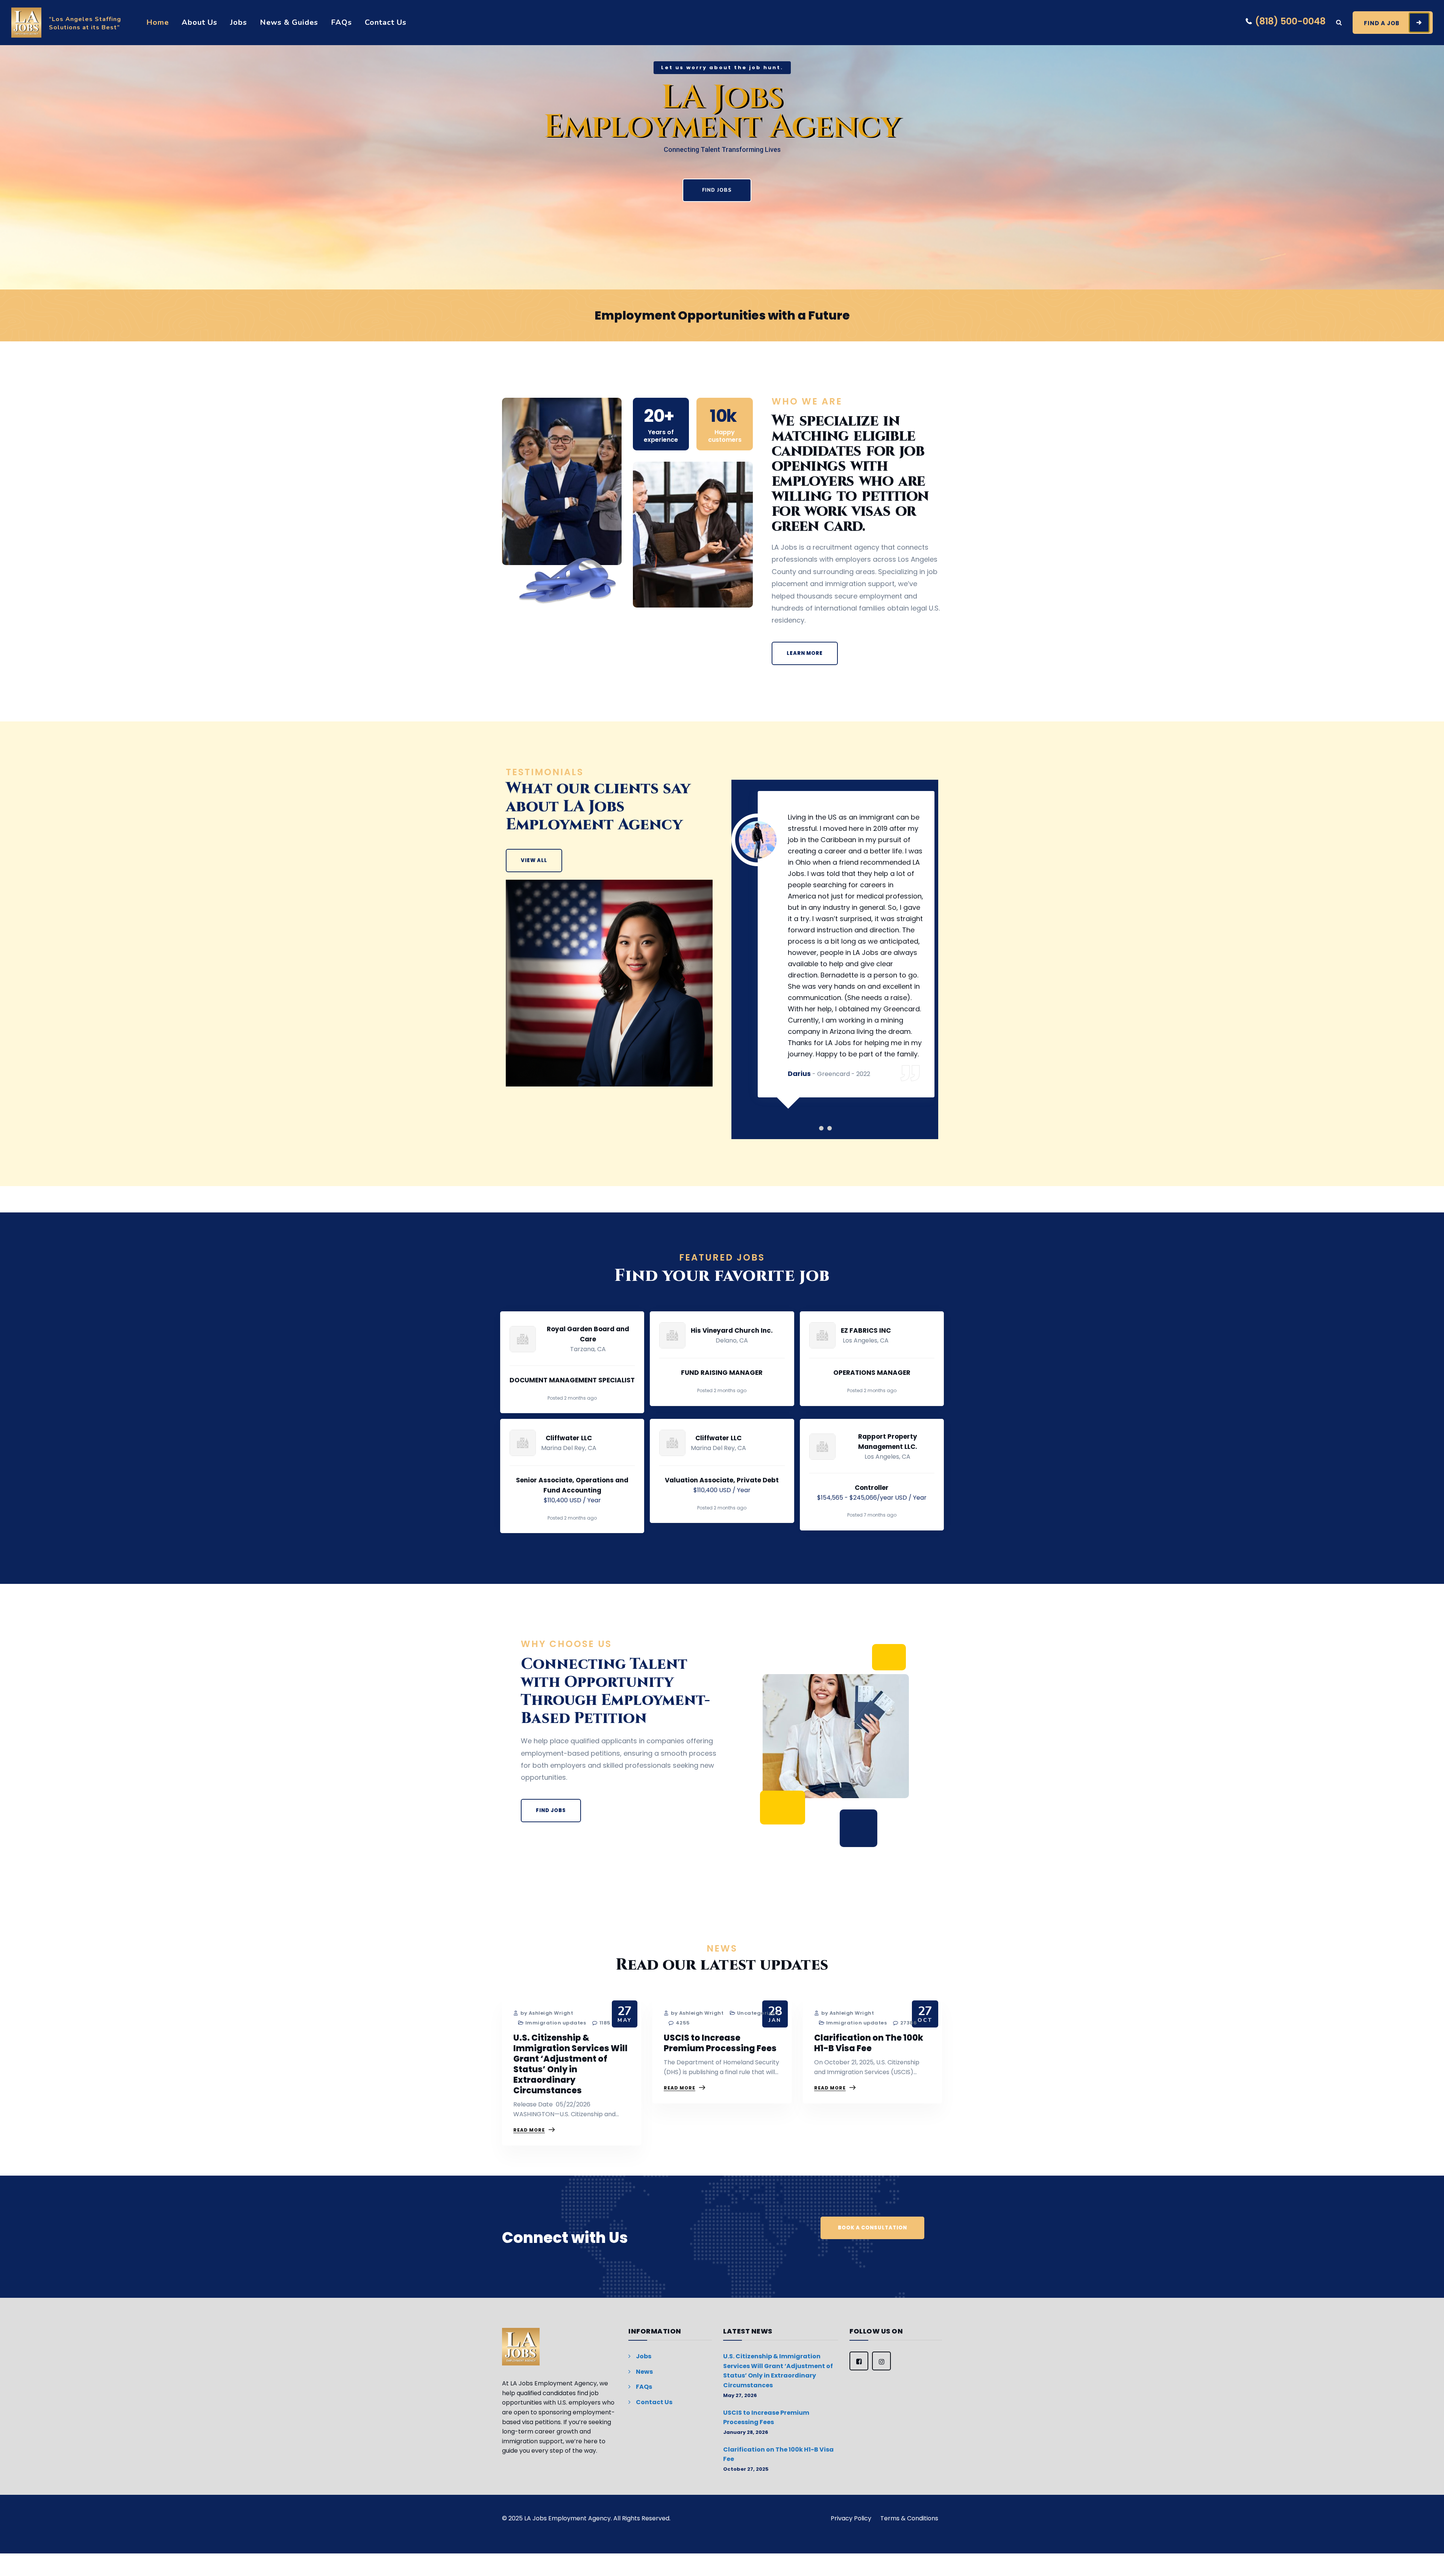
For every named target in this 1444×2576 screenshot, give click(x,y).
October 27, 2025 (746, 2469)
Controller (872, 1488)
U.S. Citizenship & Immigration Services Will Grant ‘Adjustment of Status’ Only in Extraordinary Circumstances (570, 2064)
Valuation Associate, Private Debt (722, 1480)
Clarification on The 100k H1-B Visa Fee (869, 2043)
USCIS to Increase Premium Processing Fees (720, 2043)
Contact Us (386, 22)
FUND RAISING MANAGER (722, 1373)
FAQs (341, 22)
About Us (199, 22)
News (644, 2372)
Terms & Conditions (909, 2518)
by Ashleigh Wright (546, 2013)
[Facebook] (859, 2361)
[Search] (1339, 23)
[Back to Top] (1428, 2560)
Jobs (239, 22)
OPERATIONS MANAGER (872, 1373)
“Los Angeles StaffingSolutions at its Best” (85, 23)
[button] (825, 1128)
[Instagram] (881, 2361)
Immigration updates (556, 2023)
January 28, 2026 (746, 2432)
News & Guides (289, 22)
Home (158, 22)
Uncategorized (758, 2013)
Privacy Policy (851, 2518)
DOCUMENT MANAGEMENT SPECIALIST (572, 1380)
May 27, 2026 (740, 2395)
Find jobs (717, 190)
